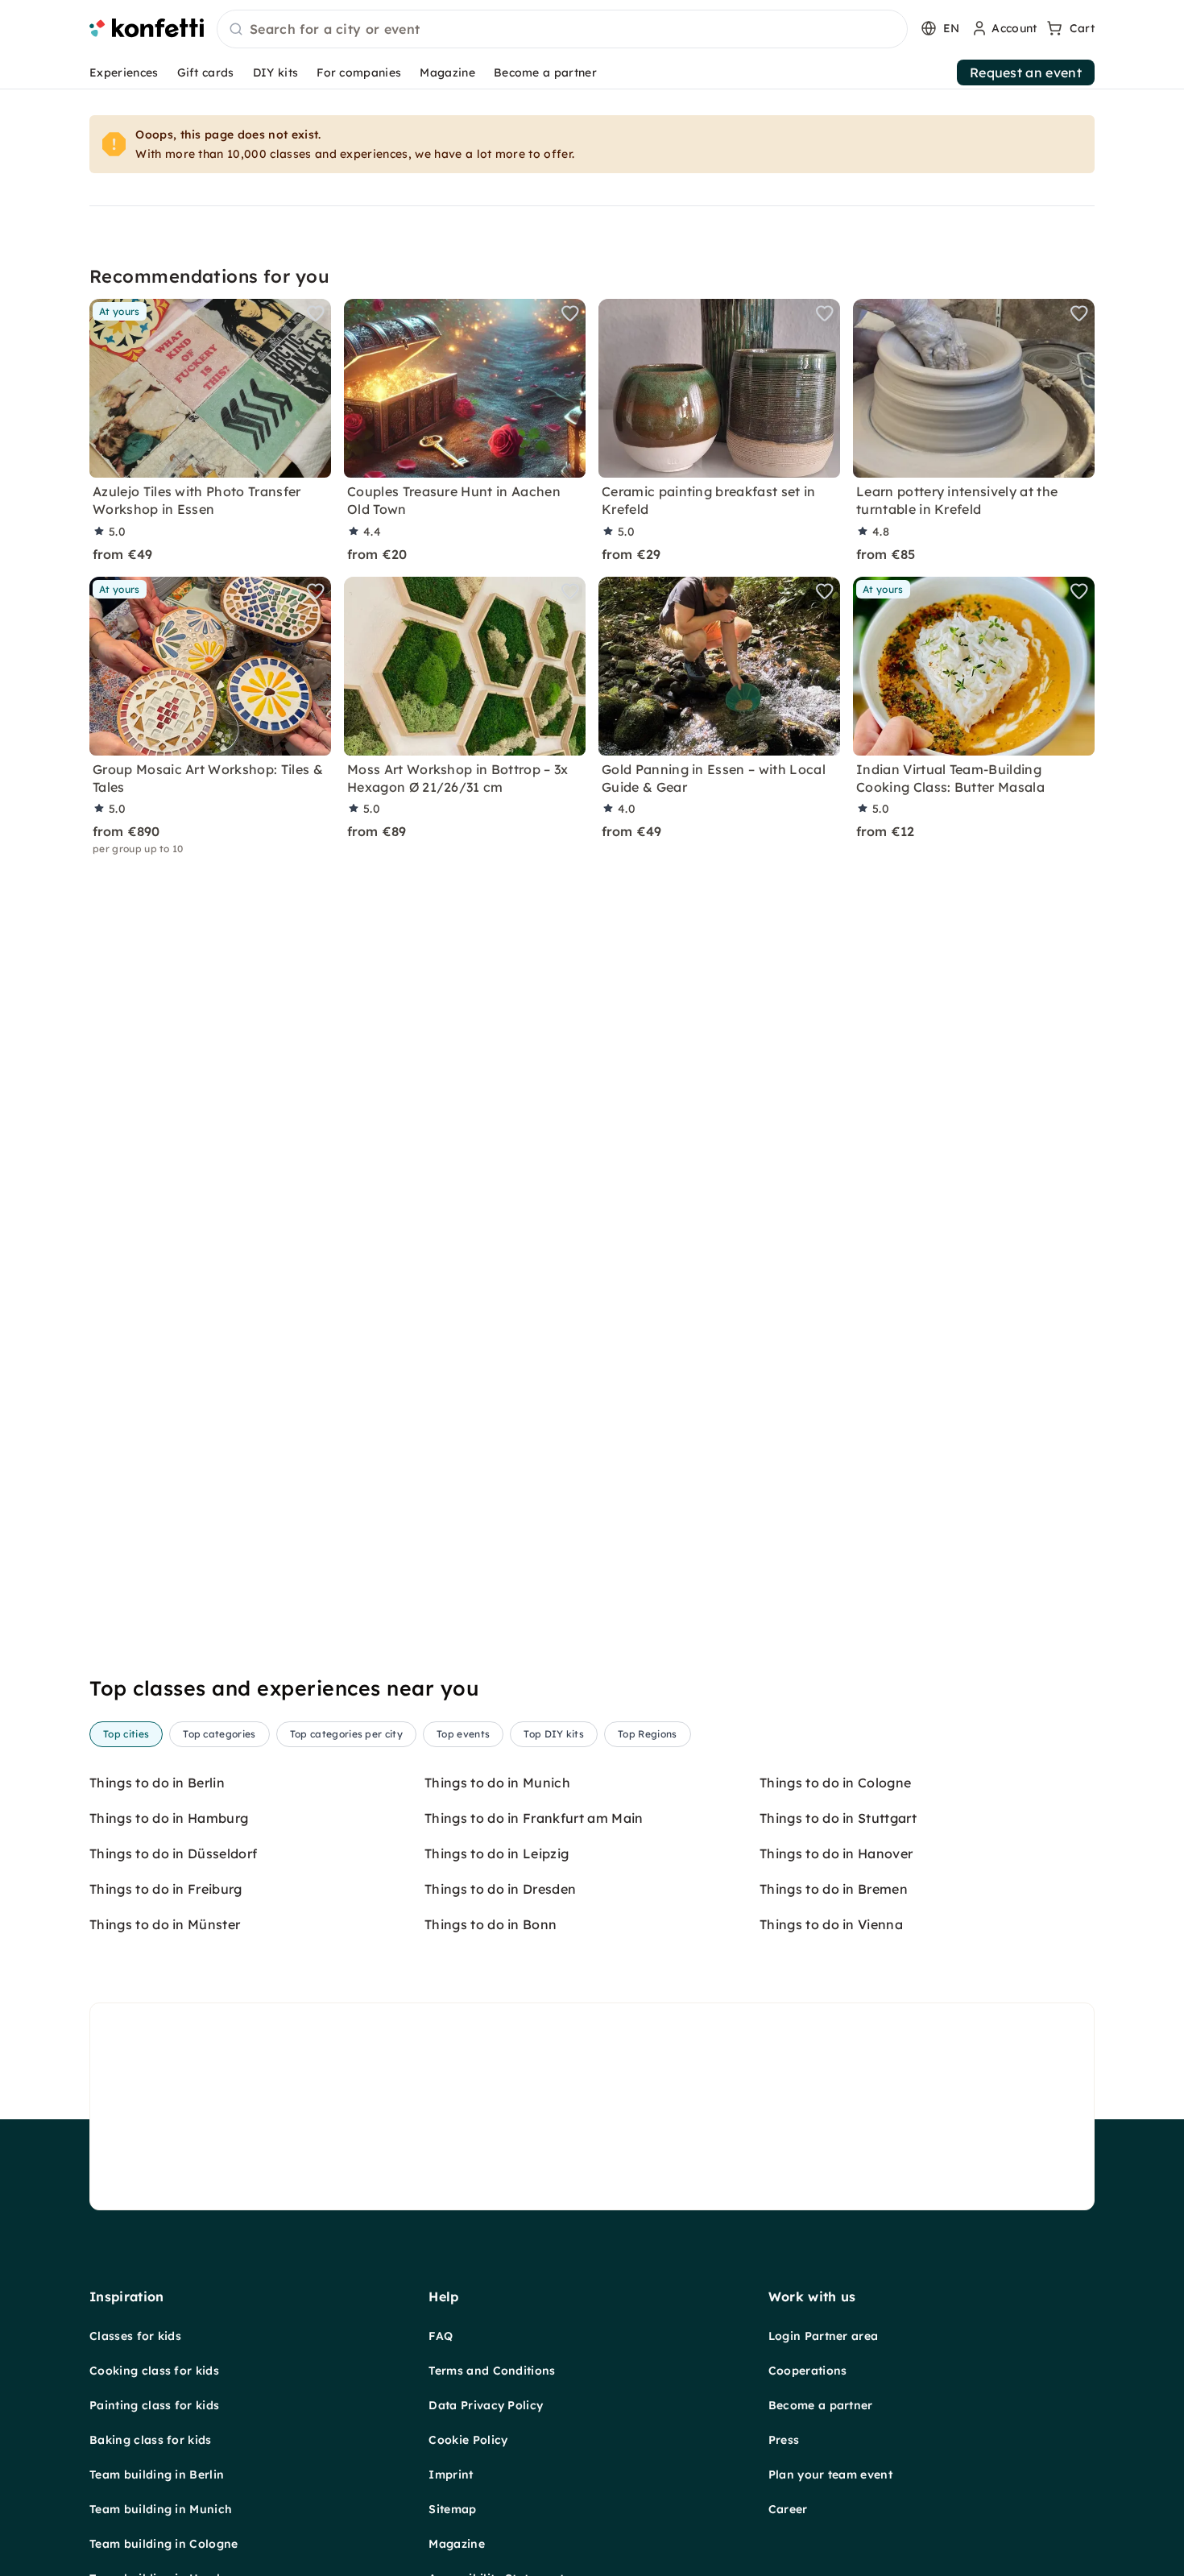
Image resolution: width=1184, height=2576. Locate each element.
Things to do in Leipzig (497, 1853)
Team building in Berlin (157, 2475)
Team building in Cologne (164, 2544)
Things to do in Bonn (491, 1924)
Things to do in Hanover (836, 1853)
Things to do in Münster (165, 1924)
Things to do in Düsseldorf (173, 1853)
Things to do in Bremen (834, 1889)
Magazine (447, 72)
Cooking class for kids (154, 2371)
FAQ (441, 2336)
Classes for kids (135, 2336)
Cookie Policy (468, 2440)
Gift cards (206, 72)
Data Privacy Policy (486, 2405)
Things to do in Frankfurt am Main (534, 1818)
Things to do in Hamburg (169, 1818)
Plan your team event (830, 2475)
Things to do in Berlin (157, 1783)
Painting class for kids (154, 2405)
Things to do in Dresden (500, 1889)
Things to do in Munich (497, 1783)
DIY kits (276, 72)
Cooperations (808, 2371)
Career (788, 2509)
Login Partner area (824, 2336)
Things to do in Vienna (831, 1924)
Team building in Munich (161, 2509)
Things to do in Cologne (835, 1783)
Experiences (124, 72)
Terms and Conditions (492, 2371)
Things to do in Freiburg (166, 1889)
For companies (359, 72)
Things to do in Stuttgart (838, 1818)
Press (784, 2440)
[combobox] (562, 30)
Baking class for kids (151, 2440)
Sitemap (452, 2509)
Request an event (1026, 72)
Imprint (451, 2475)
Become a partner (545, 72)
